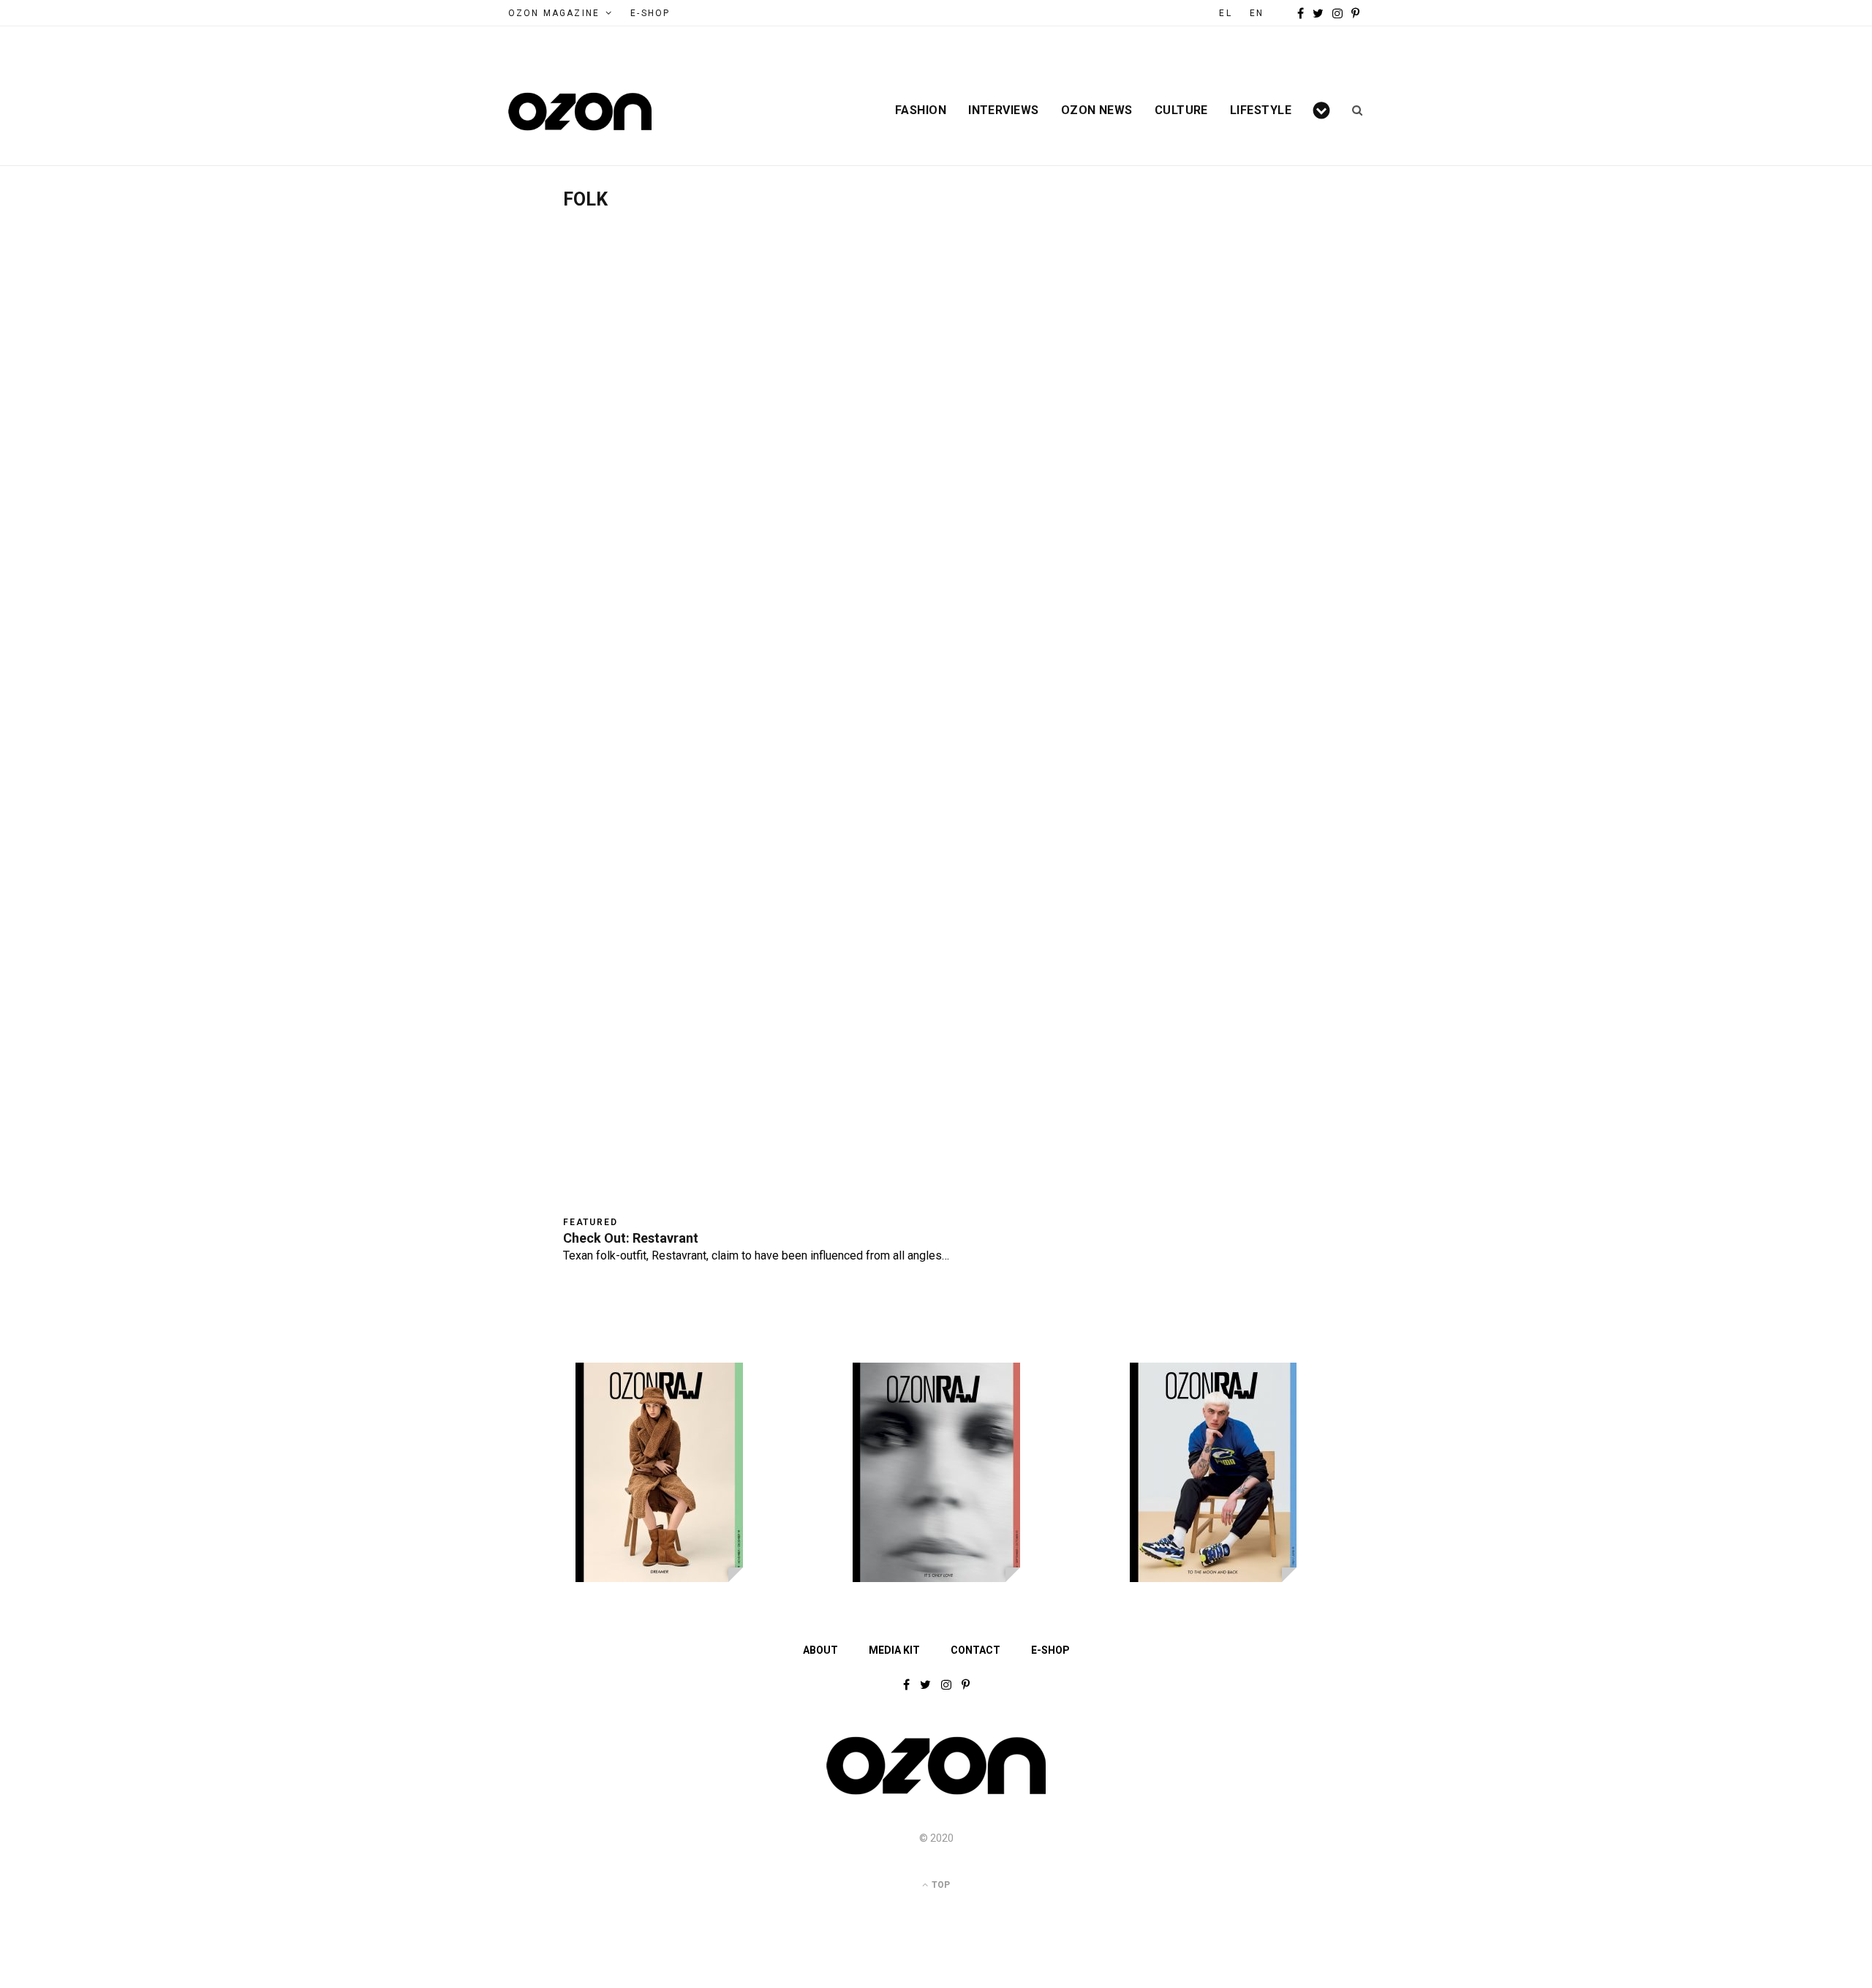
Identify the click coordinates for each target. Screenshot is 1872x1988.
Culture (1181, 110)
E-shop (1050, 1650)
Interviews (1004, 110)
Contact (975, 1650)
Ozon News (1097, 110)
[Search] (1352, 110)
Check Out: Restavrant (631, 1238)
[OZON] (936, 1793)
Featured (590, 1222)
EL (1225, 13)
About (820, 1650)
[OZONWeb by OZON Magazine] (580, 112)
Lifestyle (1261, 110)
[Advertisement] (936, 320)
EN (1257, 13)
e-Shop (650, 13)
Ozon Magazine (554, 13)
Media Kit (894, 1650)
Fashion (921, 110)
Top (940, 1885)
